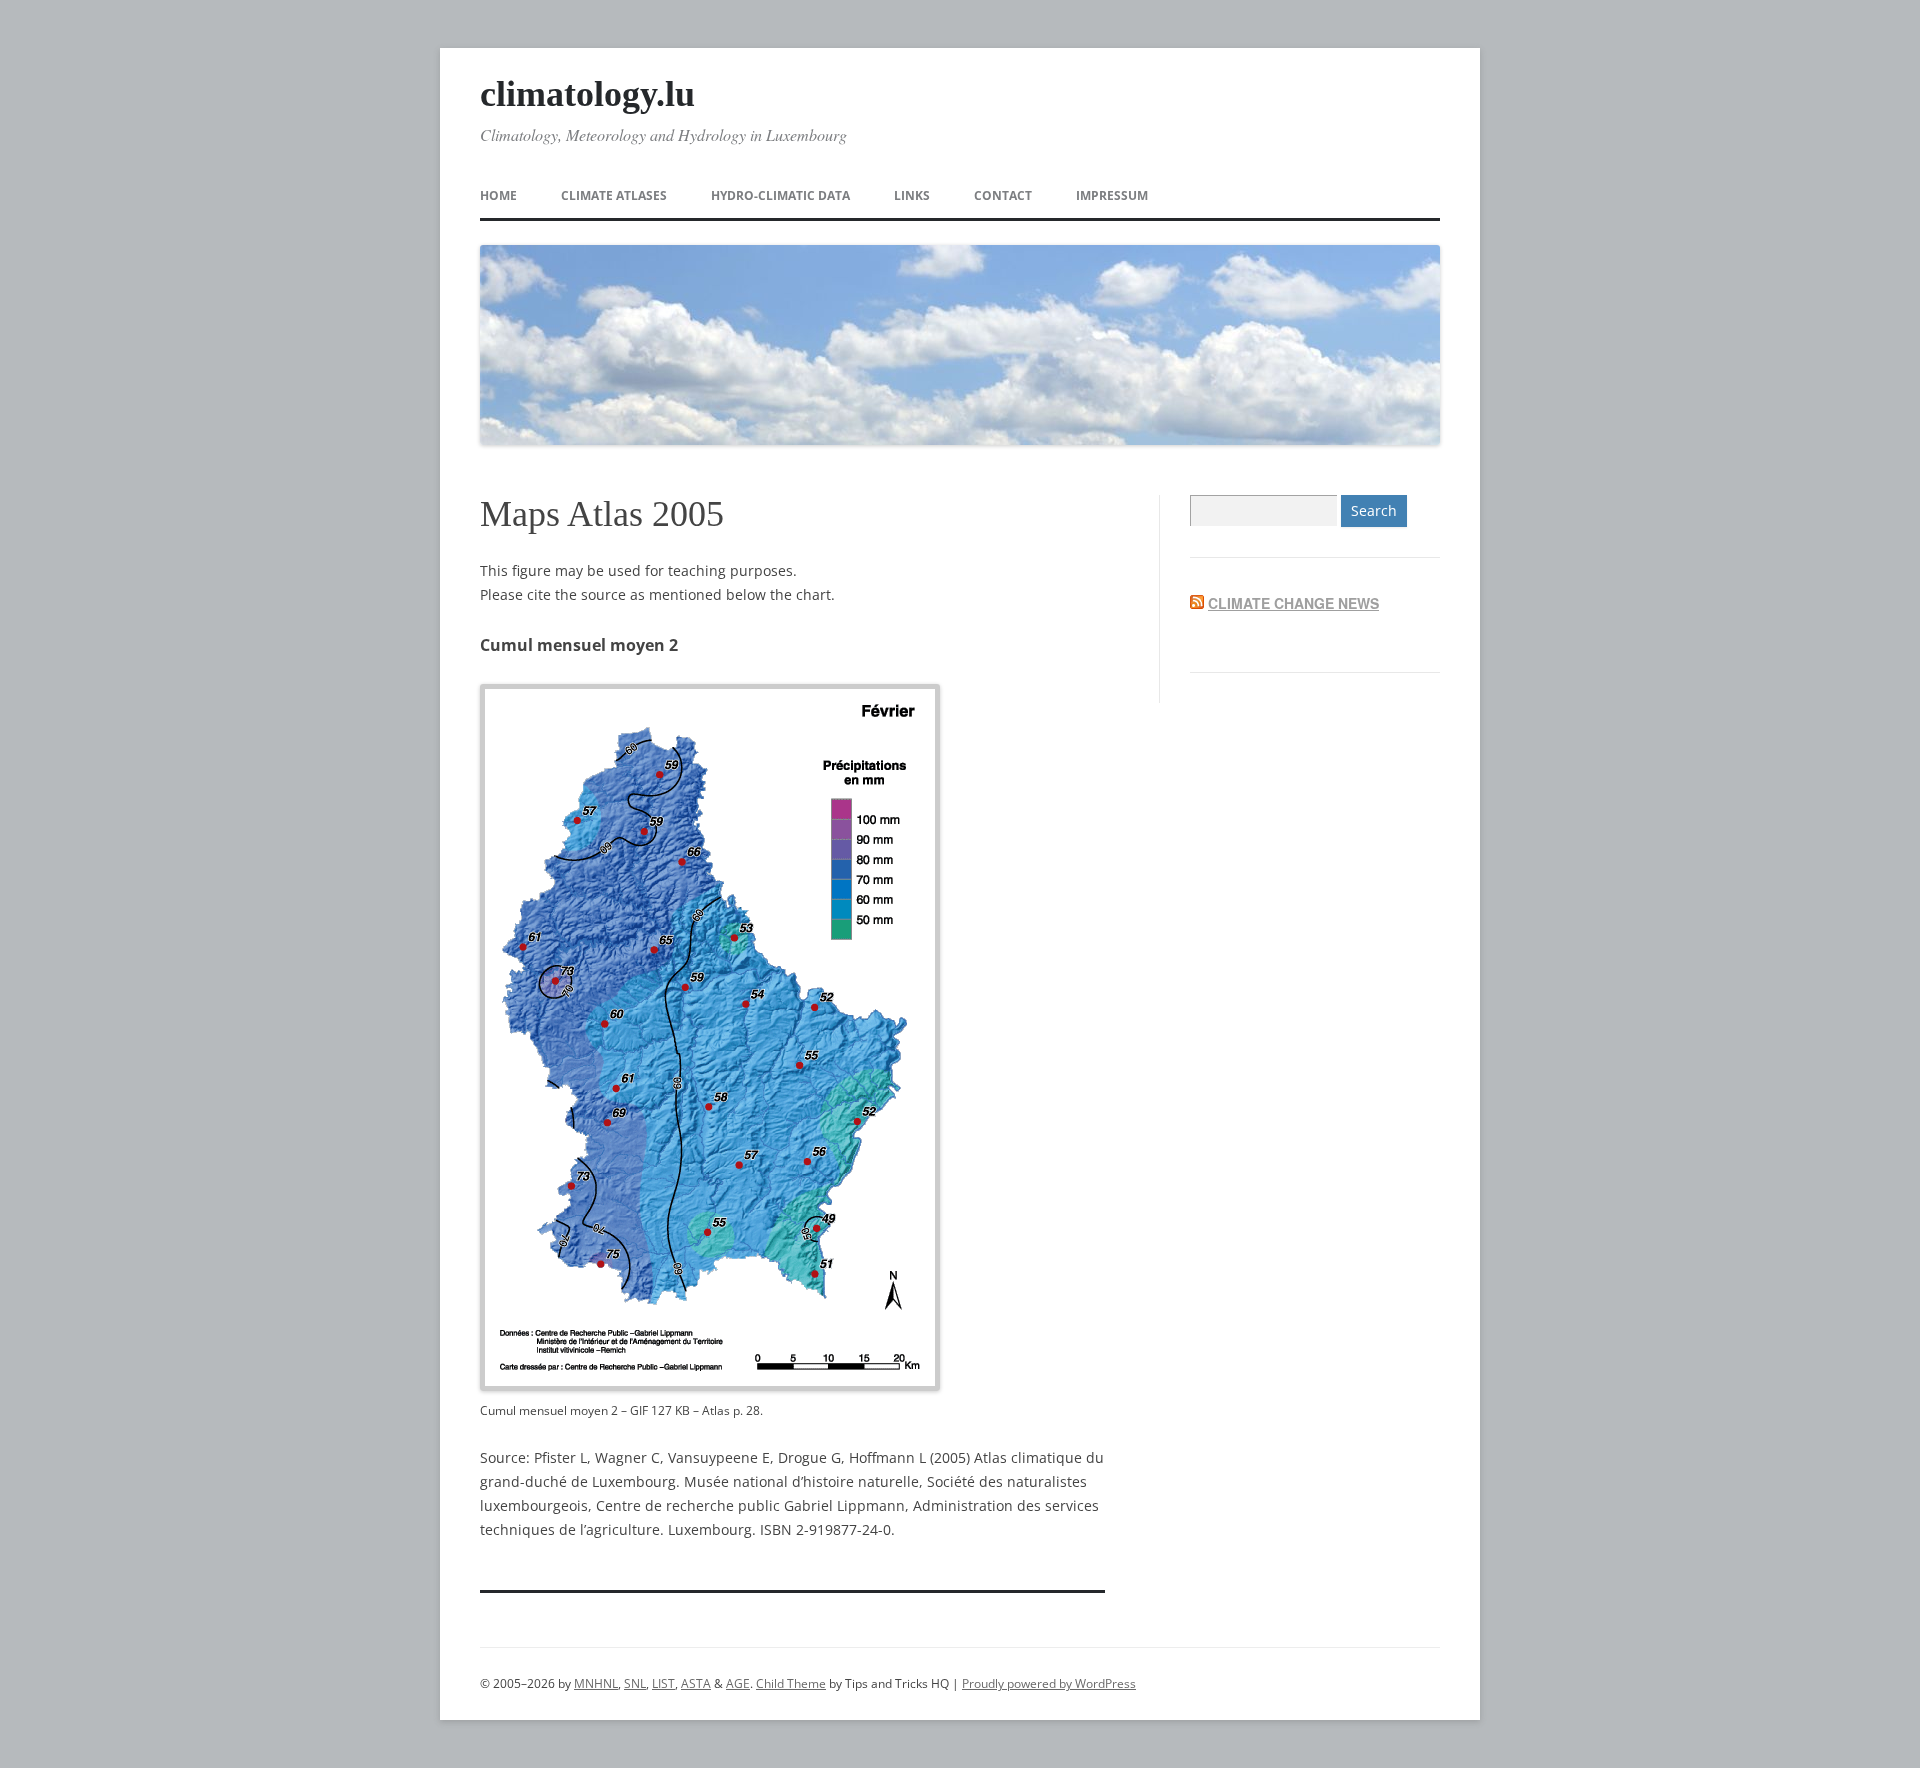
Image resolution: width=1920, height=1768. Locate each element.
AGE (738, 1683)
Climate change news (1293, 603)
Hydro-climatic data (780, 195)
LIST (663, 1683)
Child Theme (791, 1683)
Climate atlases (614, 195)
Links (912, 195)
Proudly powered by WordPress (1049, 1683)
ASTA (696, 1683)
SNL (635, 1683)
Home (498, 195)
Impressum (1112, 195)
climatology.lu (587, 94)
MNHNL (596, 1683)
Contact (1003, 195)
